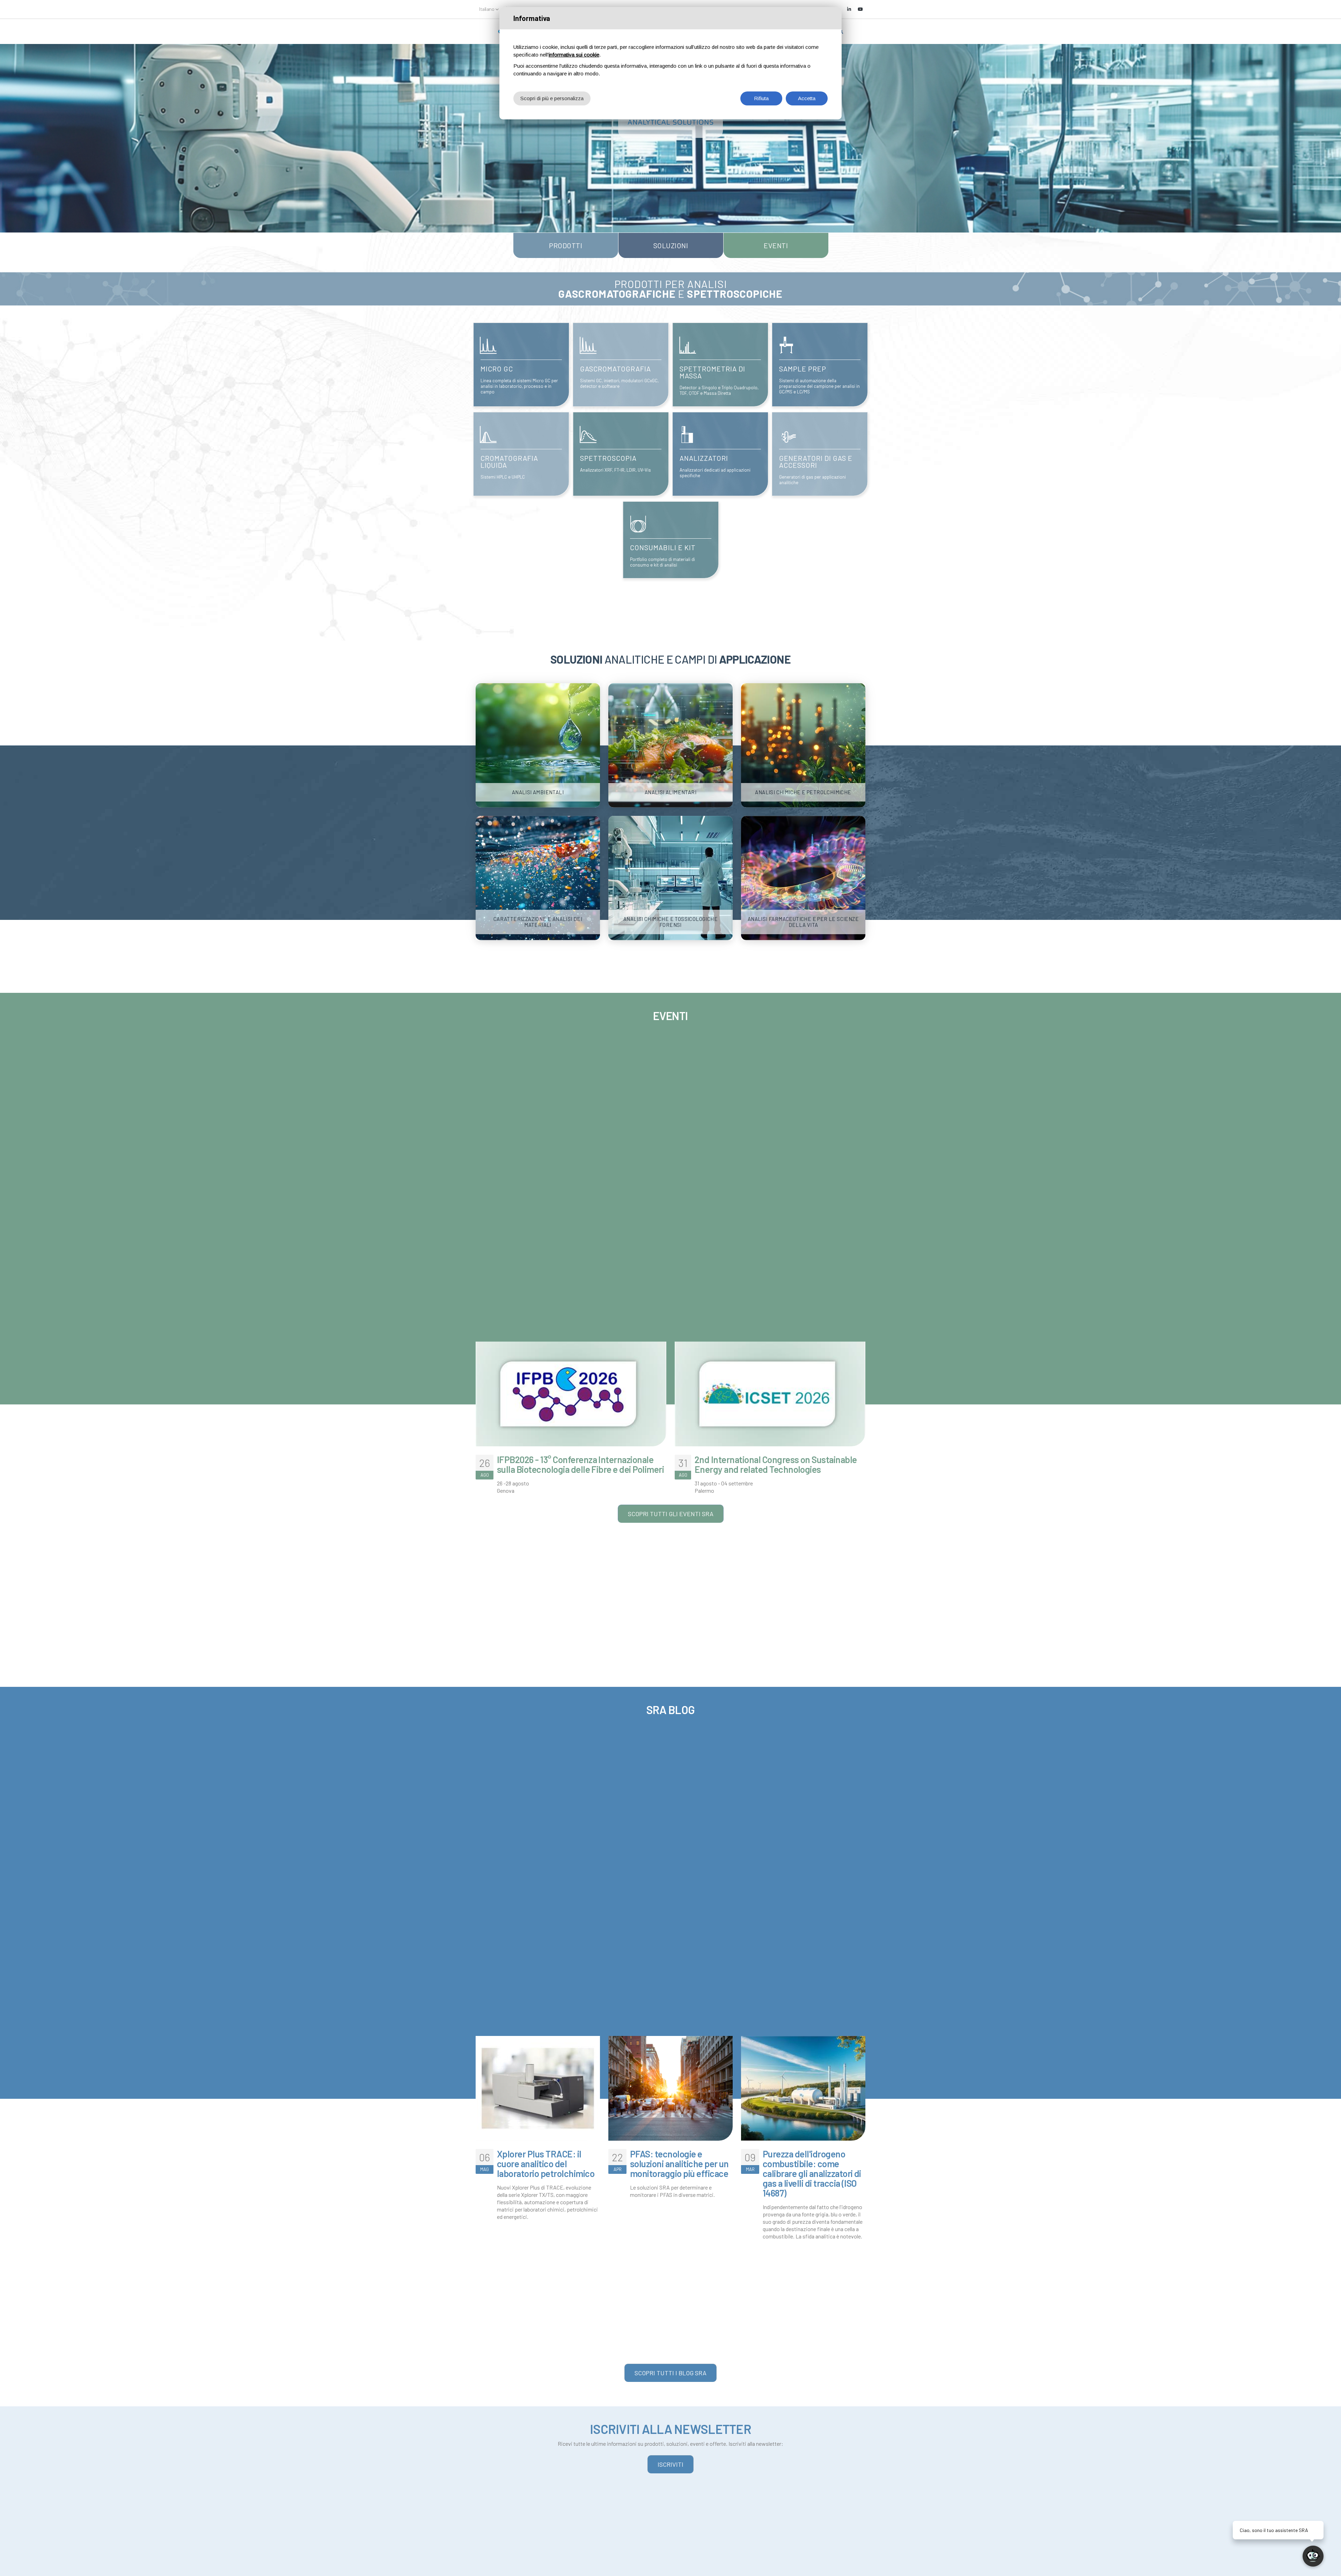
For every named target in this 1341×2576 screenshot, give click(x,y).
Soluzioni (671, 245)
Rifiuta (761, 98)
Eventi (776, 245)
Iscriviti (670, 2464)
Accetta (807, 98)
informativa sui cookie (574, 55)
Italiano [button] (487, 9)
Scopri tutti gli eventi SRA (671, 1514)
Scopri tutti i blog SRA (670, 2373)
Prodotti (566, 245)
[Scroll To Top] (12, 2568)
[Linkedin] (849, 9)
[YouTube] (860, 9)
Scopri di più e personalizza (552, 98)
